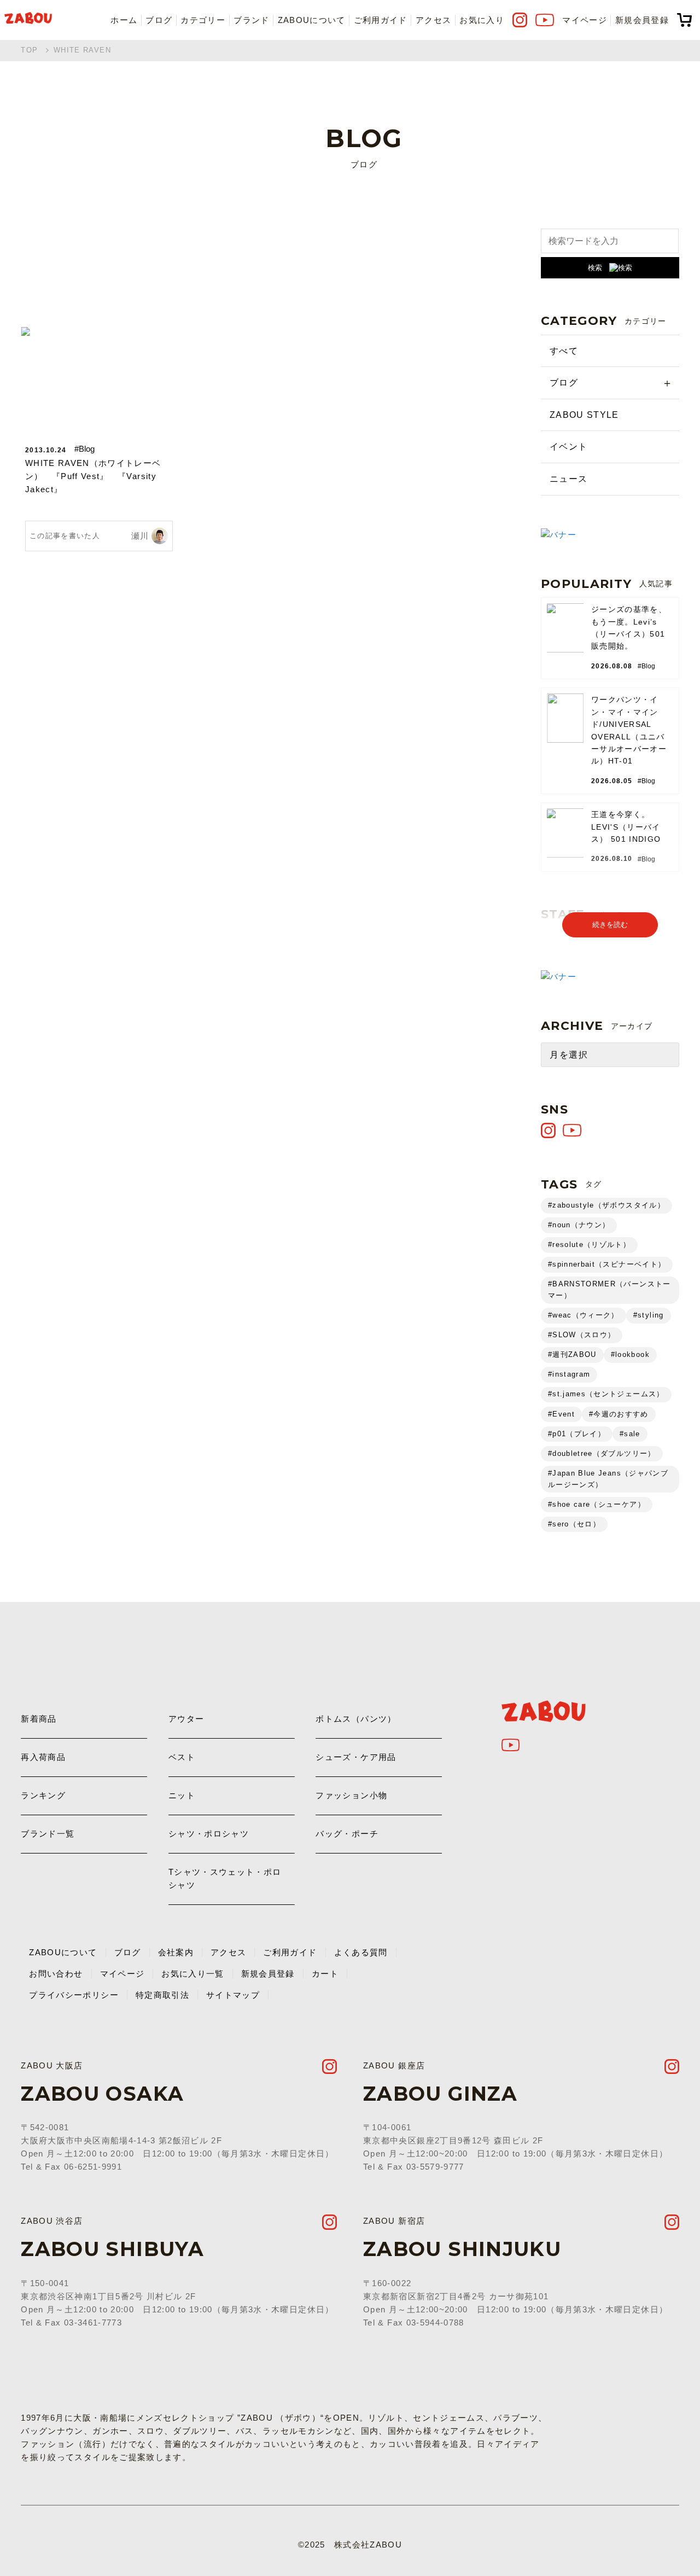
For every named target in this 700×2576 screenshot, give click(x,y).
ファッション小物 (351, 1795)
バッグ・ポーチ (347, 1834)
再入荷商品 (43, 1757)
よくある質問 (361, 1952)
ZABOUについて (312, 20)
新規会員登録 (642, 20)
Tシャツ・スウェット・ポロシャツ (225, 1878)
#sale (630, 1434)
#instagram (569, 1374)
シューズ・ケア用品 (356, 1757)
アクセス (433, 20)
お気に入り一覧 (192, 1974)
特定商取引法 (162, 1995)
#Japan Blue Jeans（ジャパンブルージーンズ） (608, 1479)
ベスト (182, 1757)
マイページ (585, 20)
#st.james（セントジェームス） (606, 1394)
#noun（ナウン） (579, 1225)
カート (325, 1974)
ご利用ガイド (381, 20)
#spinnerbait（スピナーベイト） (607, 1264)
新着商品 (39, 1719)
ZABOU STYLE (584, 415)
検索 (595, 268)
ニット (182, 1795)
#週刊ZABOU (572, 1354)
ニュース (568, 479)
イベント (568, 447)
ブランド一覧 (48, 1834)
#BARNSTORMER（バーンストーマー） (609, 1290)
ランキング (43, 1795)
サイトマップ (233, 1995)
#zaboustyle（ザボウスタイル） (606, 1205)
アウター (186, 1719)
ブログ (159, 20)
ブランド (251, 20)
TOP (29, 50)
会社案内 (176, 1952)
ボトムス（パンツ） (356, 1719)
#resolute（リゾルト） (589, 1245)
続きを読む (610, 925)
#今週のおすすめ (619, 1414)
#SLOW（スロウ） (582, 1335)
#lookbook (630, 1354)
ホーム (124, 20)
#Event (561, 1414)
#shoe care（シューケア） (597, 1504)
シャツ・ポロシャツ (209, 1834)
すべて (564, 351)
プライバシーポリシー (74, 1995)
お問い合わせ (56, 1974)
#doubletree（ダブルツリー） (602, 1453)
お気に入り (482, 20)
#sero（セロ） (574, 1524)
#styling (649, 1315)
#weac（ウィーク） (584, 1315)
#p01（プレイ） (577, 1434)
